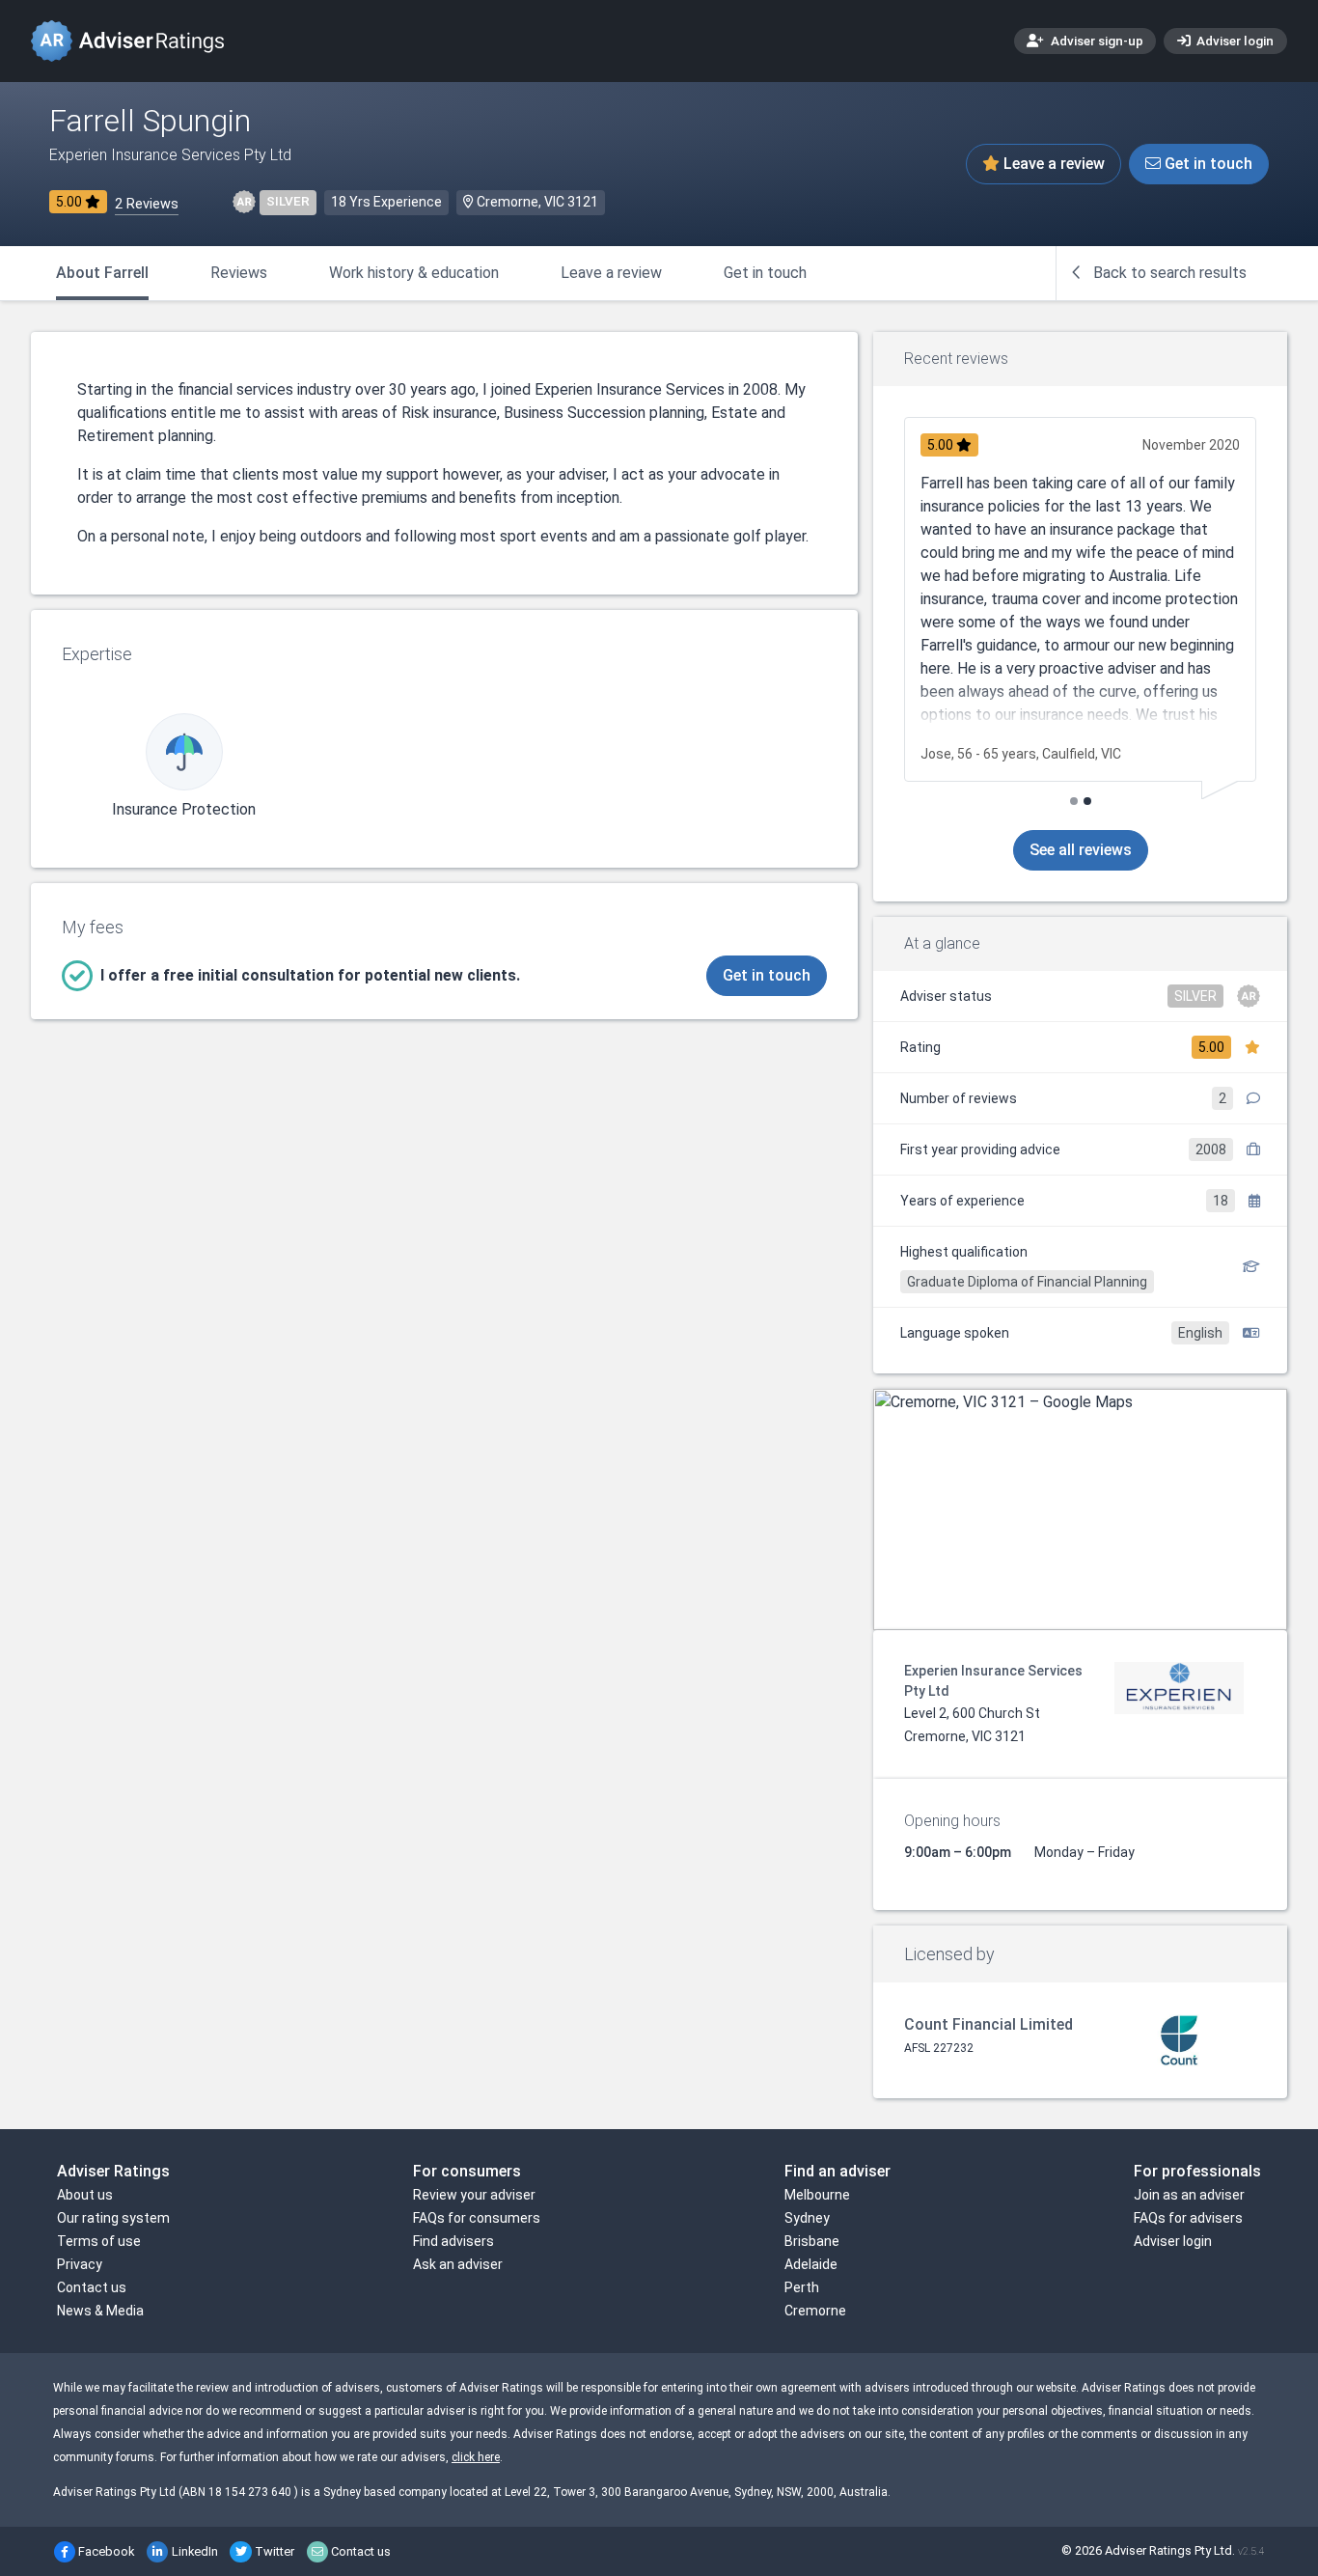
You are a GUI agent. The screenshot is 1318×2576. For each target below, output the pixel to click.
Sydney (807, 2218)
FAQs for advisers (1188, 2218)
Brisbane (812, 2241)
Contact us (92, 2287)
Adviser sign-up (1096, 41)
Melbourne (817, 2195)
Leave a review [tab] (611, 273)
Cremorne (815, 2311)
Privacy (80, 2264)
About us (85, 2195)
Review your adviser (474, 2195)
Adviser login (1234, 41)
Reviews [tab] (239, 273)
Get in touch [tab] (765, 273)
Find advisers (453, 2241)
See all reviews (1081, 850)
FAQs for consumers (477, 2218)
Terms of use (99, 2241)
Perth (802, 2287)
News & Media (100, 2311)
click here (476, 2457)
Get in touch (1207, 164)
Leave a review (1052, 164)
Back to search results (1168, 273)
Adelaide (811, 2264)
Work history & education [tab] (414, 273)
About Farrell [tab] (102, 273)
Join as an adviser (1189, 2195)
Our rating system (113, 2218)
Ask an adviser (458, 2264)
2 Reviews (147, 204)
